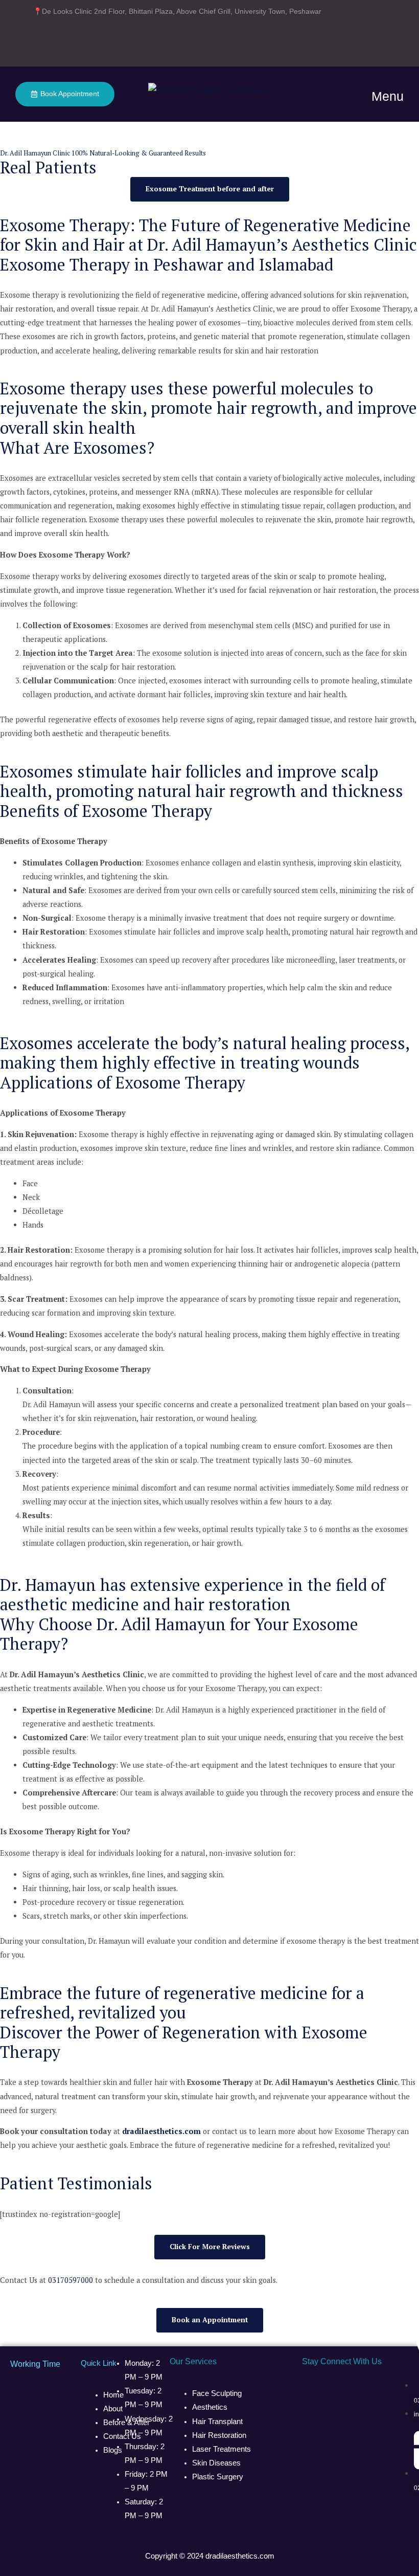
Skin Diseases (216, 2463)
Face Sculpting (217, 2393)
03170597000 (71, 2280)
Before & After (126, 2423)
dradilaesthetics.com (240, 2556)
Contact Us (122, 2436)
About (113, 2409)
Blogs (113, 2450)
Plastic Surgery (218, 2477)
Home (113, 2395)
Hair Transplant (218, 2422)
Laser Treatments (222, 2449)
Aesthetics (210, 2407)
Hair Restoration (219, 2435)
